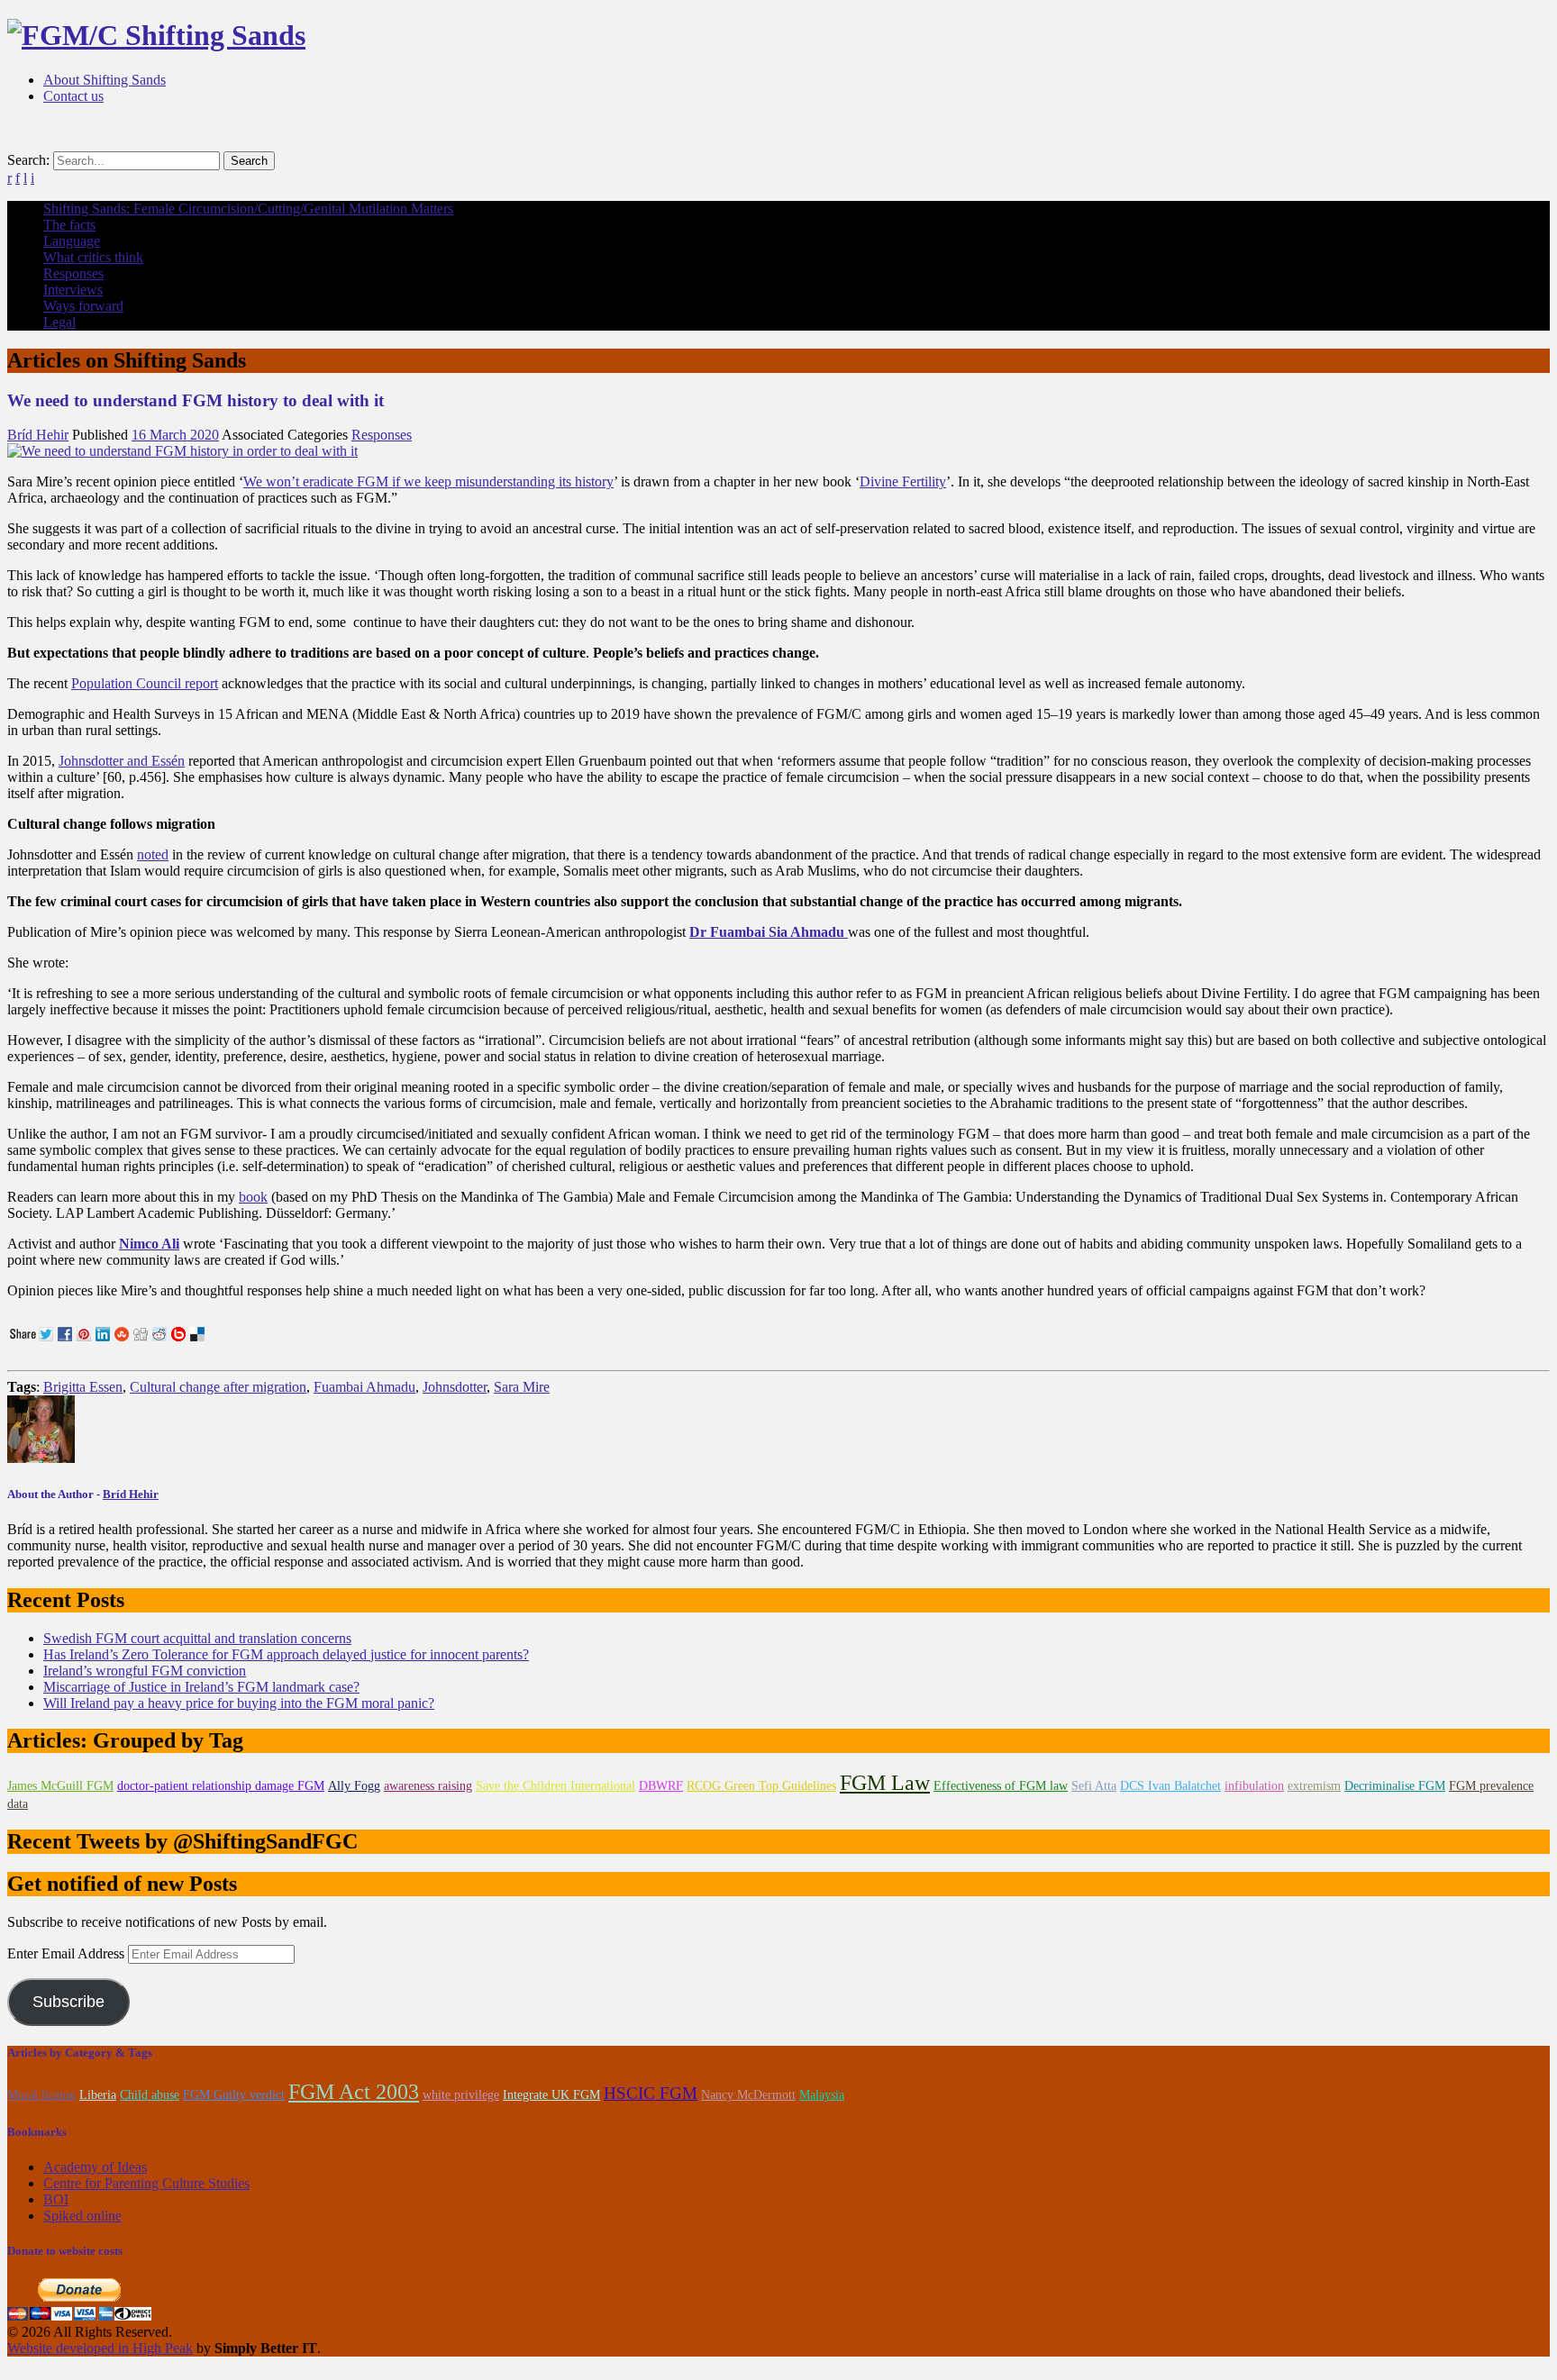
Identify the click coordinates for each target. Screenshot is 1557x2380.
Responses (73, 273)
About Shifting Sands (105, 80)
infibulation (1254, 1786)
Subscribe (68, 2002)
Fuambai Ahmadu (364, 1387)
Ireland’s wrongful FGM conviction (145, 1671)
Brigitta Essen (83, 1387)
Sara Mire (522, 1387)
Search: (28, 160)
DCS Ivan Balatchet (1170, 1786)
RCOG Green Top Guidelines (761, 1786)
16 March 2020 (175, 435)
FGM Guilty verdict (234, 2095)
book (253, 1197)
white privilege (461, 2095)
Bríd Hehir (38, 435)
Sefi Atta (1094, 1786)
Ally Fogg (354, 1786)
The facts (69, 225)
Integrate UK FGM (551, 2095)
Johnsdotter (455, 1387)
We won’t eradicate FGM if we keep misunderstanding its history (428, 481)
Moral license (41, 2095)
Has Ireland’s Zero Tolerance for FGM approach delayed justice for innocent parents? (286, 1654)
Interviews (73, 290)
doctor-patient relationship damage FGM (221, 1786)
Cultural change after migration (218, 1387)
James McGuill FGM (60, 1786)
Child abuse (150, 2095)
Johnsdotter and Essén (122, 761)
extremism (1314, 1786)
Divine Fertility (903, 481)
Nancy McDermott (748, 2095)
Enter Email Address (68, 1953)
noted (153, 854)
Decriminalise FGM (1395, 1786)
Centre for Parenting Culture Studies (146, 2183)
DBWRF (661, 1786)
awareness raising (428, 1786)
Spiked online (82, 2216)
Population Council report (145, 683)
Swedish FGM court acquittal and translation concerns (197, 1638)
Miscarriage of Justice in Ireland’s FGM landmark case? (201, 1687)
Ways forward (83, 306)
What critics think (93, 257)
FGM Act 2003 (354, 2092)
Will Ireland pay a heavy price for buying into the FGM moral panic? (239, 1703)
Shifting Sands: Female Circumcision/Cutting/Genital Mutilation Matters (248, 209)
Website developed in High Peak (100, 2348)
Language (72, 241)
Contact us (73, 96)
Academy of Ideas (95, 2167)
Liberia (98, 2095)
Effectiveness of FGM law (1001, 1786)
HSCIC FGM (651, 2093)
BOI (56, 2199)
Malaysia (822, 2095)
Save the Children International (555, 1786)
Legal (59, 322)
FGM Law (885, 1783)
